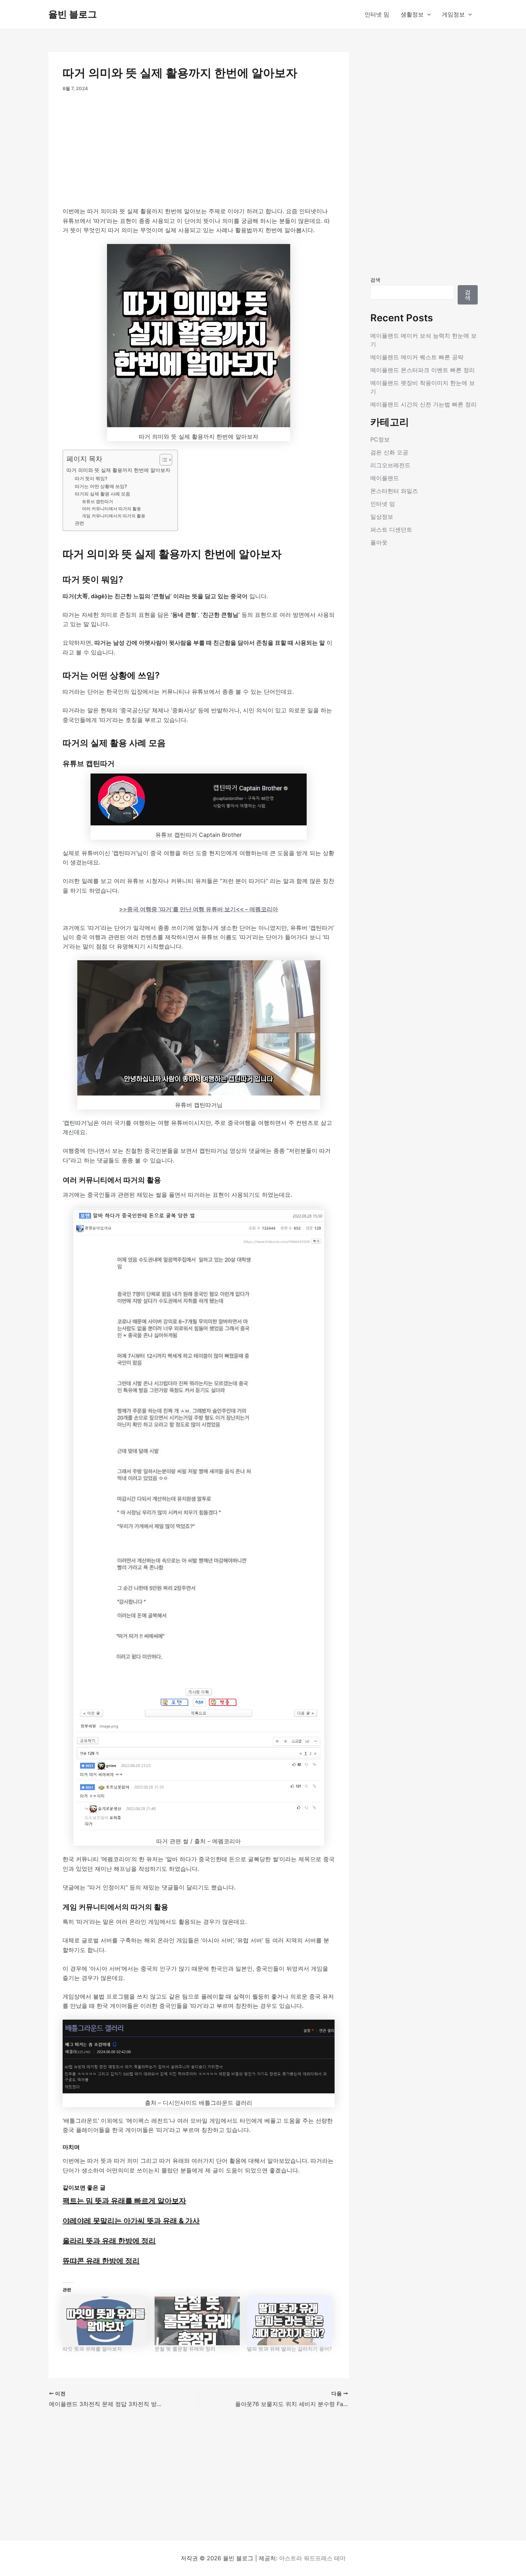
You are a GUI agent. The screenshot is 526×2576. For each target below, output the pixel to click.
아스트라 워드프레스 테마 (312, 2558)
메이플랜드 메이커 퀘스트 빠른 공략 (417, 357)
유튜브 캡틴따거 (98, 502)
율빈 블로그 (73, 14)
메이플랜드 (385, 478)
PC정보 (380, 439)
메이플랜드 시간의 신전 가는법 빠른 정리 (423, 404)
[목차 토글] (162, 460)
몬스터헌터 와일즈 (394, 491)
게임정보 (453, 14)
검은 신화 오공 (389, 452)
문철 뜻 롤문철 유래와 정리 (185, 2349)
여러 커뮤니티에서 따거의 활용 (111, 509)
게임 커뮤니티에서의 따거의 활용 (114, 516)
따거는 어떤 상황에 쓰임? (101, 486)
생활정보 (412, 14)
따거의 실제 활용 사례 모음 (103, 494)
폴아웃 (379, 542)
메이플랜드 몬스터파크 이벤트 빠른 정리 (423, 370)
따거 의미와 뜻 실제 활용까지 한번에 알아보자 (118, 470)
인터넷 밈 (377, 14)
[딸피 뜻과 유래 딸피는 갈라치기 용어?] (289, 2321)
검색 (375, 280)
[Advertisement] (199, 153)
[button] (427, 14)
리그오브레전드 (390, 465)
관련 (79, 523)
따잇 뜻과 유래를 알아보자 (92, 2349)
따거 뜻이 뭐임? (91, 478)
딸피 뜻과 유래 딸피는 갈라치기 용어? (289, 2349)
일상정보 (382, 517)
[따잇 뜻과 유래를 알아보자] (105, 2321)
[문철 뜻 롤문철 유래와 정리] (197, 2321)
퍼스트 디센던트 (391, 530)
